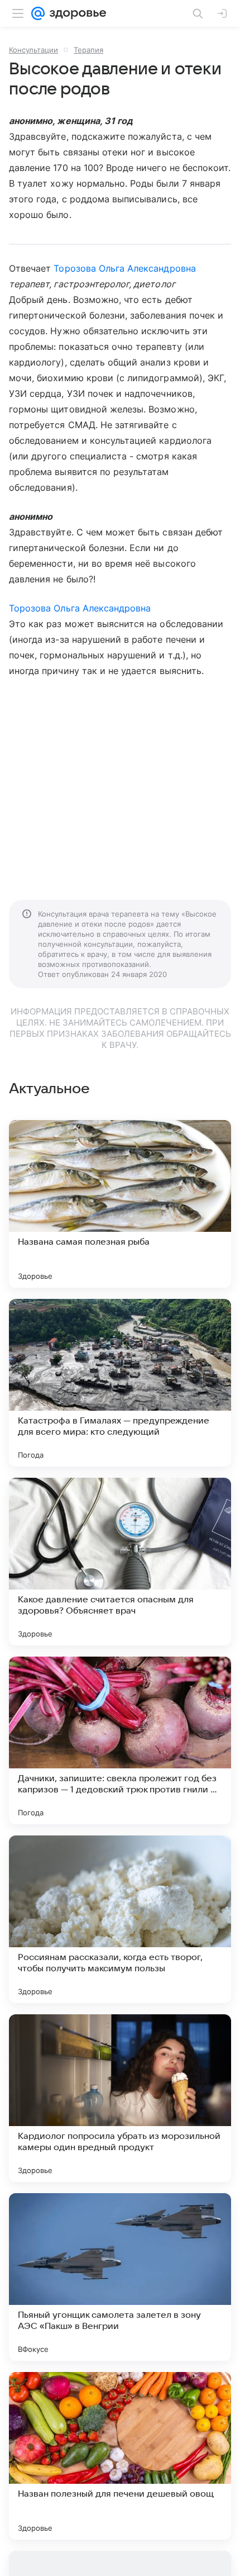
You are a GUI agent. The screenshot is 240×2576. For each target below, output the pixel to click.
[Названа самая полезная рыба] (120, 1204)
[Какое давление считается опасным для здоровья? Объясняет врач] (120, 1562)
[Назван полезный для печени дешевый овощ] (120, 2456)
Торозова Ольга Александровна (124, 268)
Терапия (88, 50)
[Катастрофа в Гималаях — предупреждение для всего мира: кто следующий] (120, 1383)
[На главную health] (76, 13)
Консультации (33, 50)
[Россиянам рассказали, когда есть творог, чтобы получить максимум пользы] (120, 1919)
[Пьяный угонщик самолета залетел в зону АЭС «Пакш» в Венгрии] (120, 2277)
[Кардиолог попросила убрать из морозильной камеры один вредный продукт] (120, 2098)
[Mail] (38, 13)
